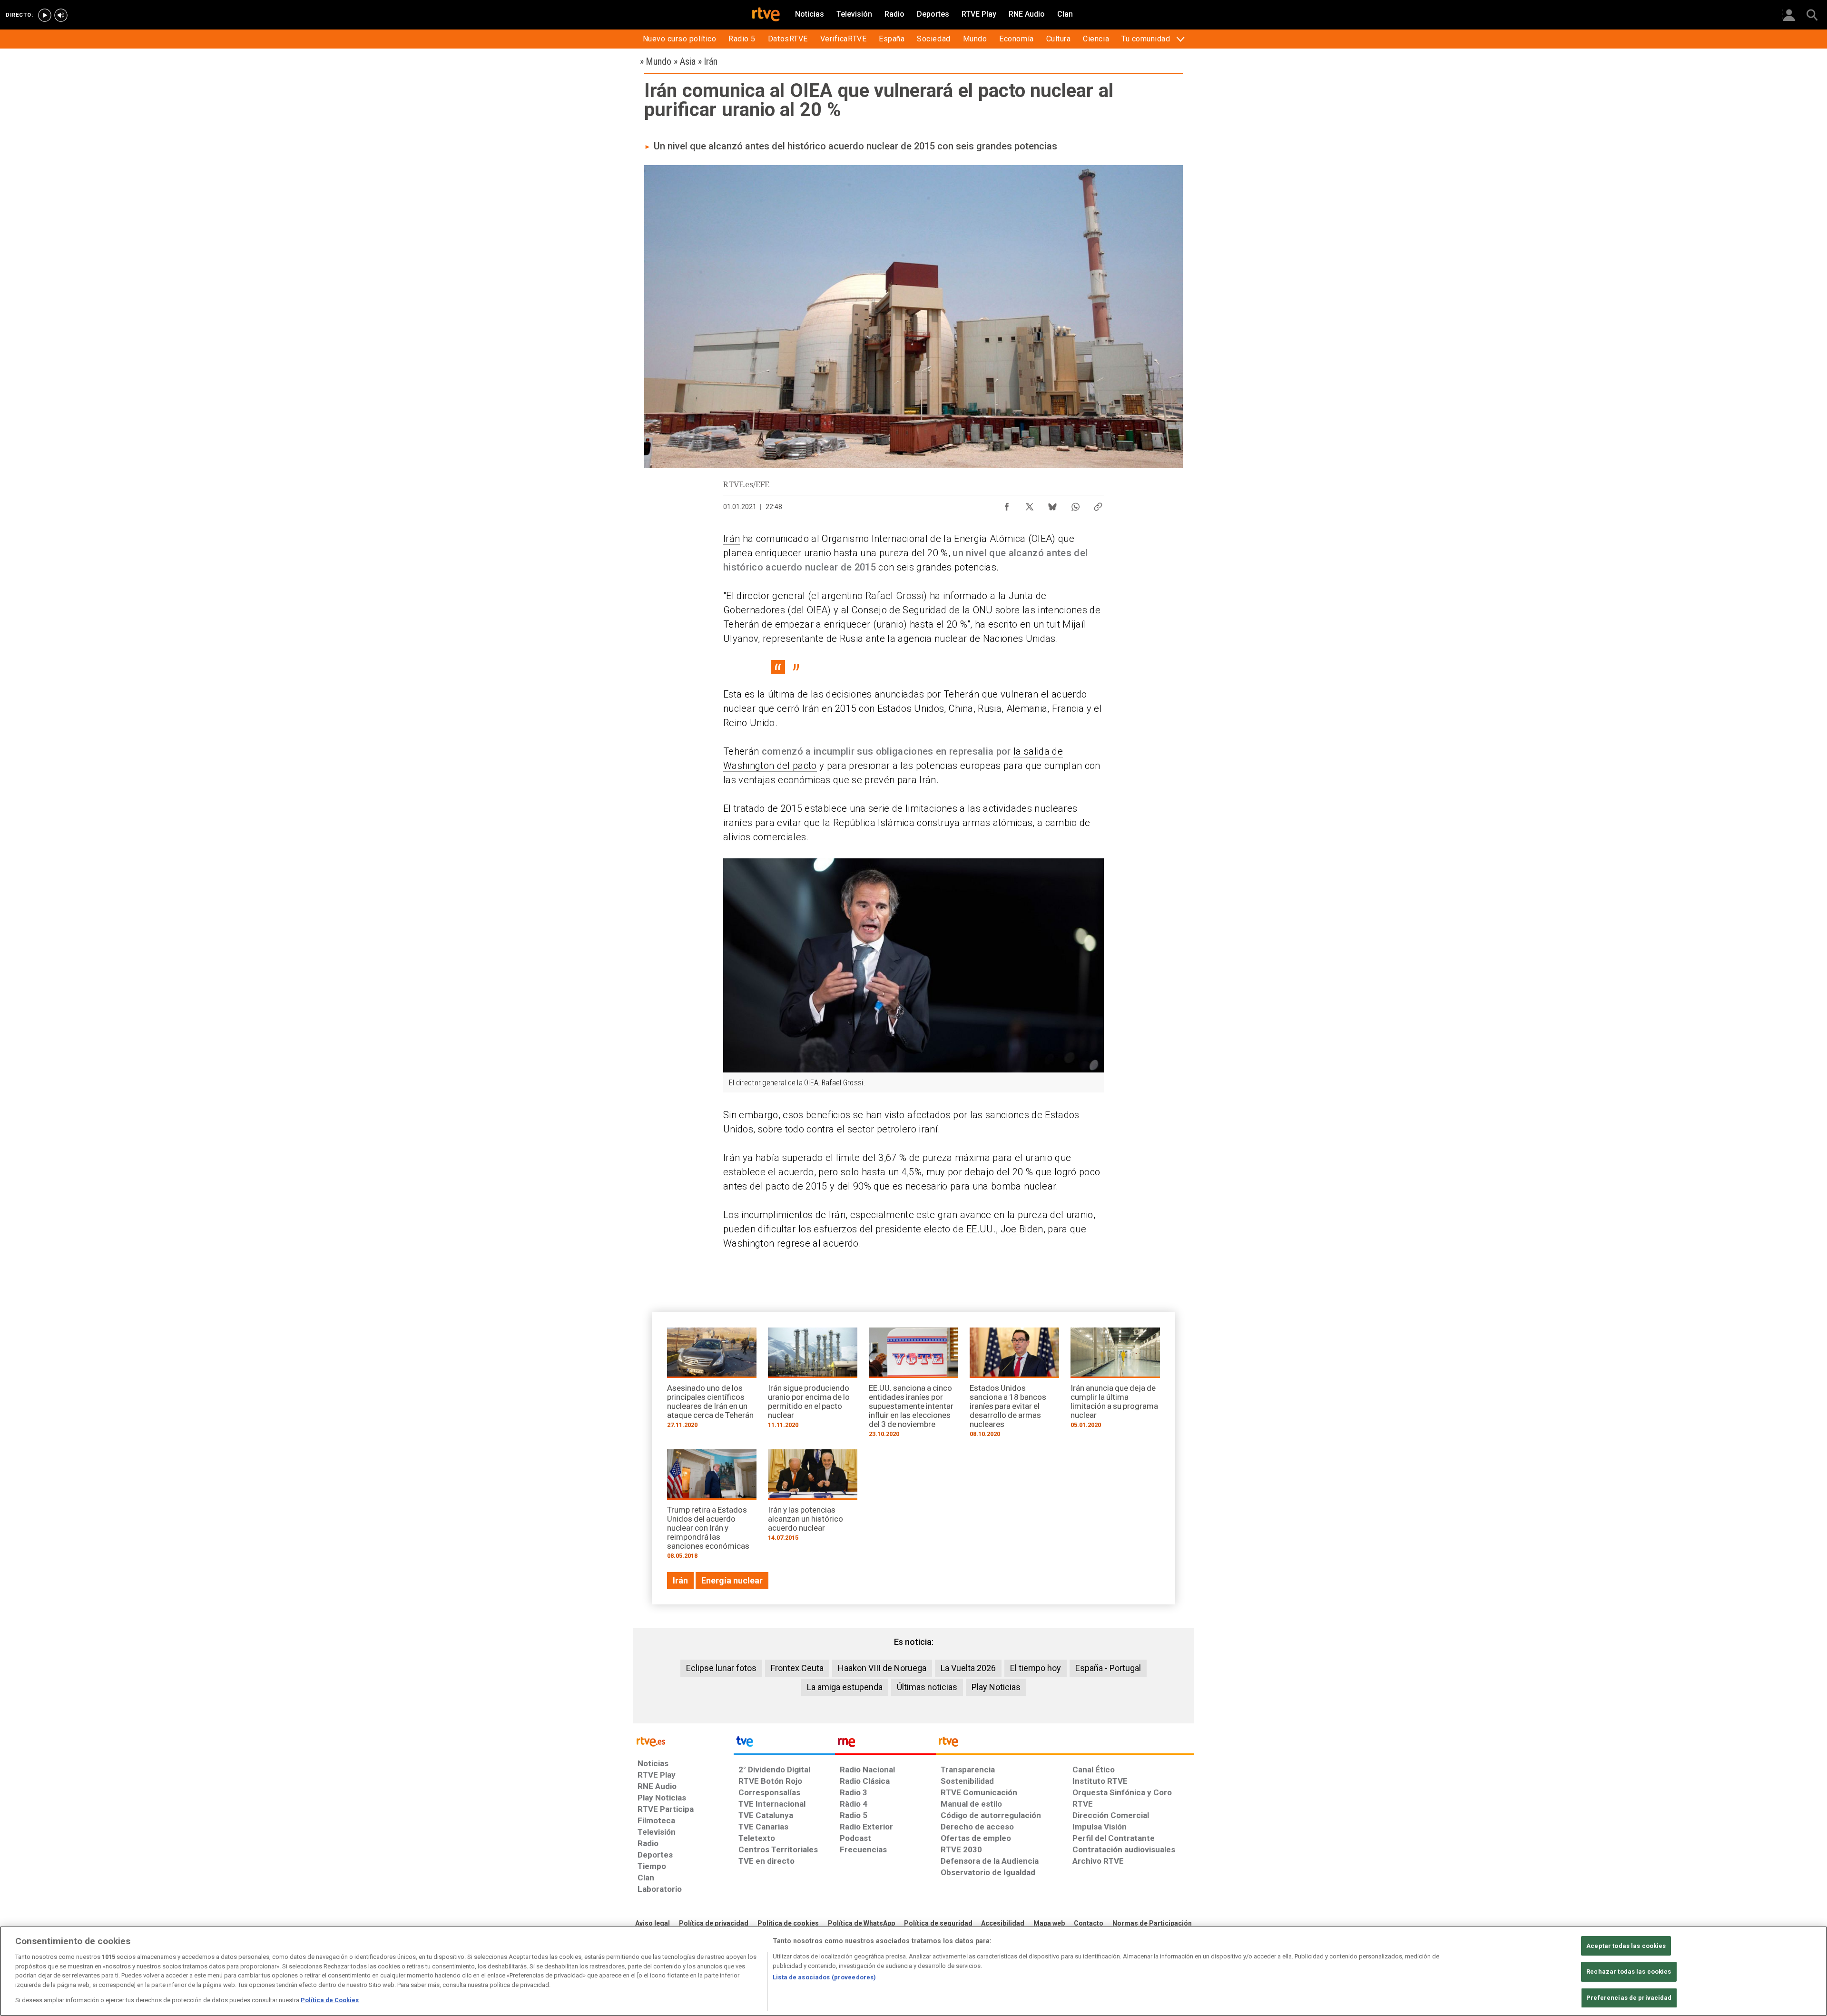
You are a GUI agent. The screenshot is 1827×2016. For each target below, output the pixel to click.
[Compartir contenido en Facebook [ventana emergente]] (1007, 504)
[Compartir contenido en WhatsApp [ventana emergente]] (1075, 504)
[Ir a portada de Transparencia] (1065, 1744)
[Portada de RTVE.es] (766, 15)
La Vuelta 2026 (968, 1668)
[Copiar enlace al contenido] (1098, 504)
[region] (913, 1971)
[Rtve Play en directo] (45, 15)
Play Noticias (996, 1687)
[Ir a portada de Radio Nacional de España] (885, 1744)
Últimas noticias (927, 1687)
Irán (732, 539)
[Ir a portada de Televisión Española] (784, 1744)
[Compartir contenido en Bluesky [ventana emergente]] (1052, 504)
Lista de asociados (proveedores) (824, 1977)
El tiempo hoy (1036, 1668)
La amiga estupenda (845, 1687)
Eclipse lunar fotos (721, 1668)
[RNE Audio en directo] (61, 15)
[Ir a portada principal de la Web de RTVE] (683, 1741)
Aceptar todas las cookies (1626, 1946)
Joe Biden (1022, 1229)
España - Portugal (1108, 1668)
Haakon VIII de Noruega (882, 1668)
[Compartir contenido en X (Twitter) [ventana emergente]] (1030, 504)
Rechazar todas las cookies (1629, 1972)
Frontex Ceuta (797, 1668)
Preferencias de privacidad (1629, 1998)
